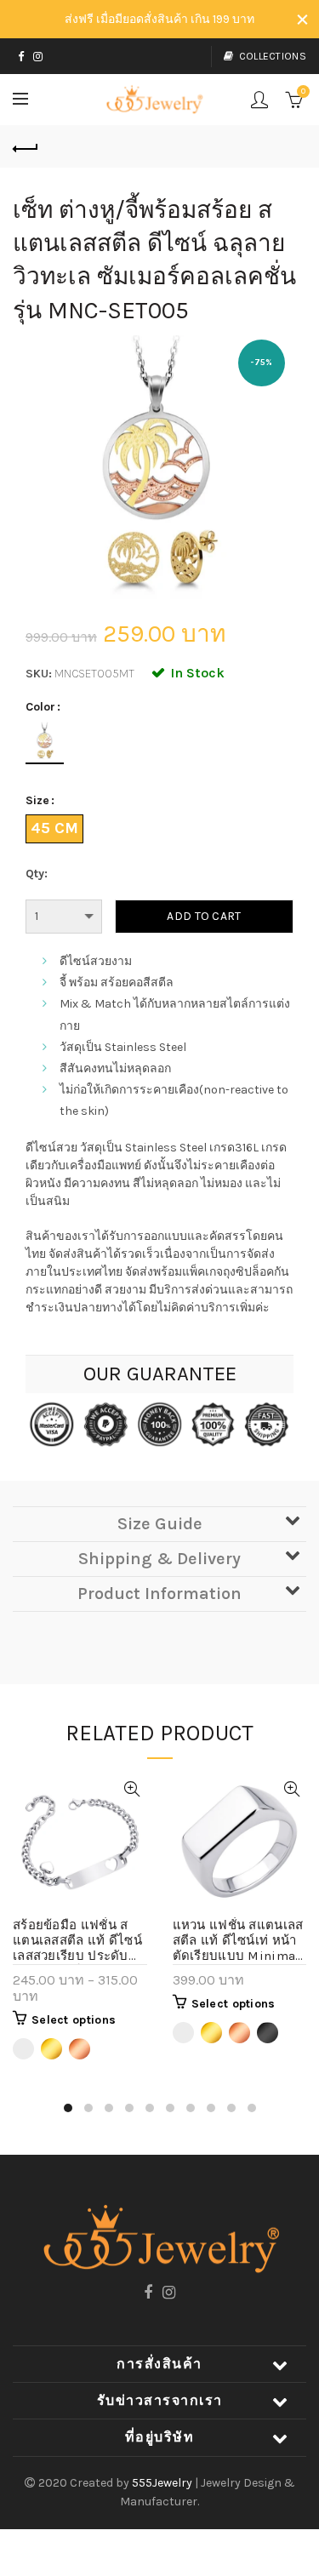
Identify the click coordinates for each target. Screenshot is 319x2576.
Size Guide (160, 1524)
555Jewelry (163, 2483)
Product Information (159, 1594)
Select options (74, 2020)
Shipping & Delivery (159, 1559)
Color (40, 707)
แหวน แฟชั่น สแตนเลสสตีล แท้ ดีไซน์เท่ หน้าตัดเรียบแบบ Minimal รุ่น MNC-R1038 (238, 1941)
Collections (273, 56)
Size (37, 801)
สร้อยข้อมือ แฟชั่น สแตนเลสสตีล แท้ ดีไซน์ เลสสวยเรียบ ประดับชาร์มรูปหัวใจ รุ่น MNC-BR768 (80, 1941)
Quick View (132, 1789)
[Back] (26, 146)
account (259, 100)
